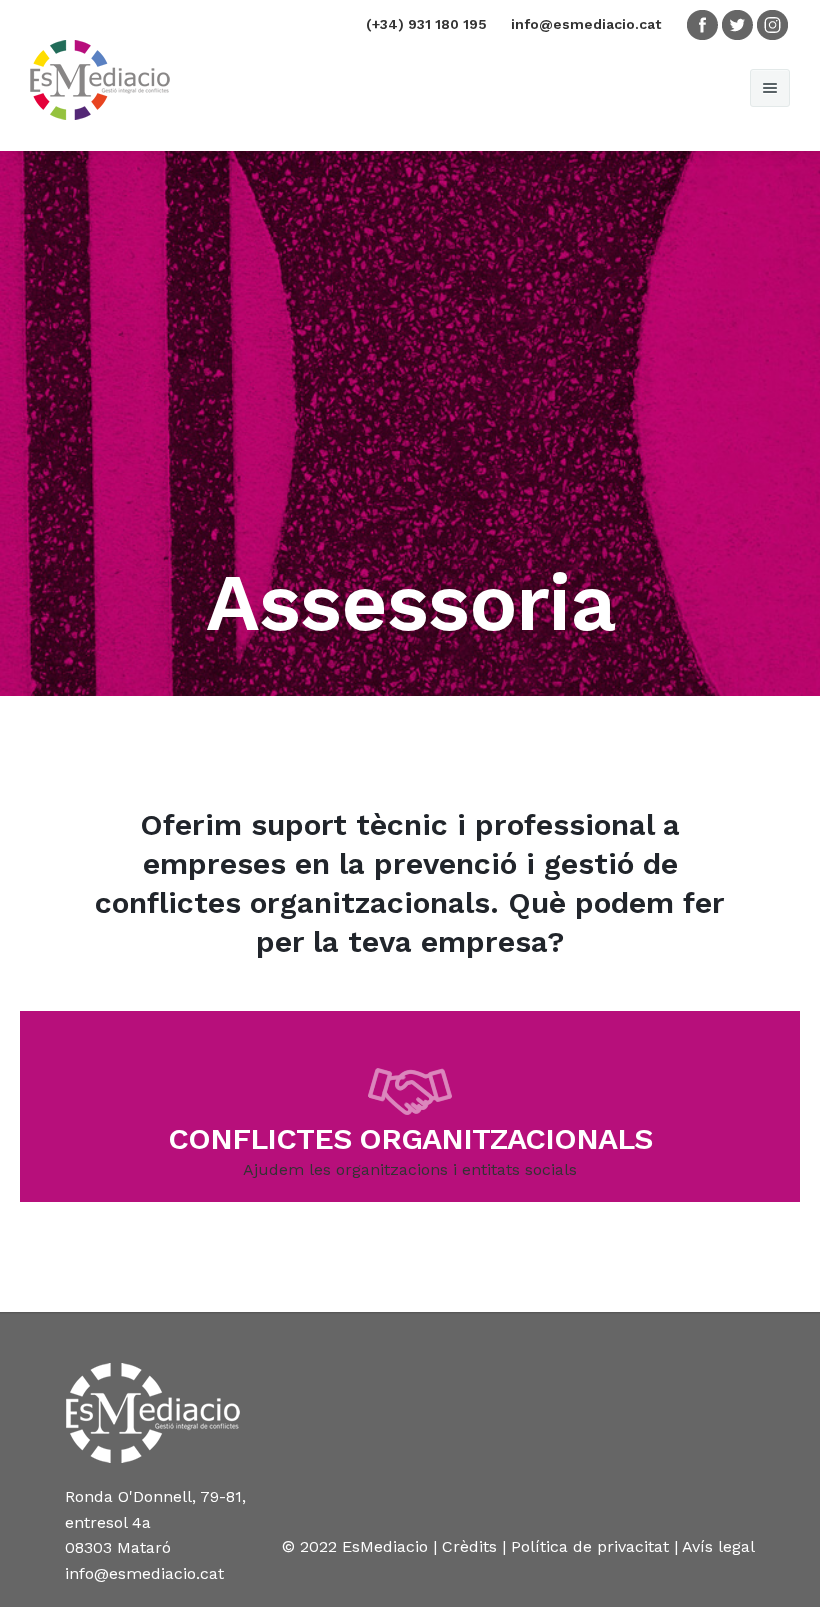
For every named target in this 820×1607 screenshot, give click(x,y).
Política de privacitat (590, 1546)
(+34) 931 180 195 (426, 24)
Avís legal (718, 1546)
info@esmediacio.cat (586, 24)
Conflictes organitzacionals (410, 1138)
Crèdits (469, 1546)
